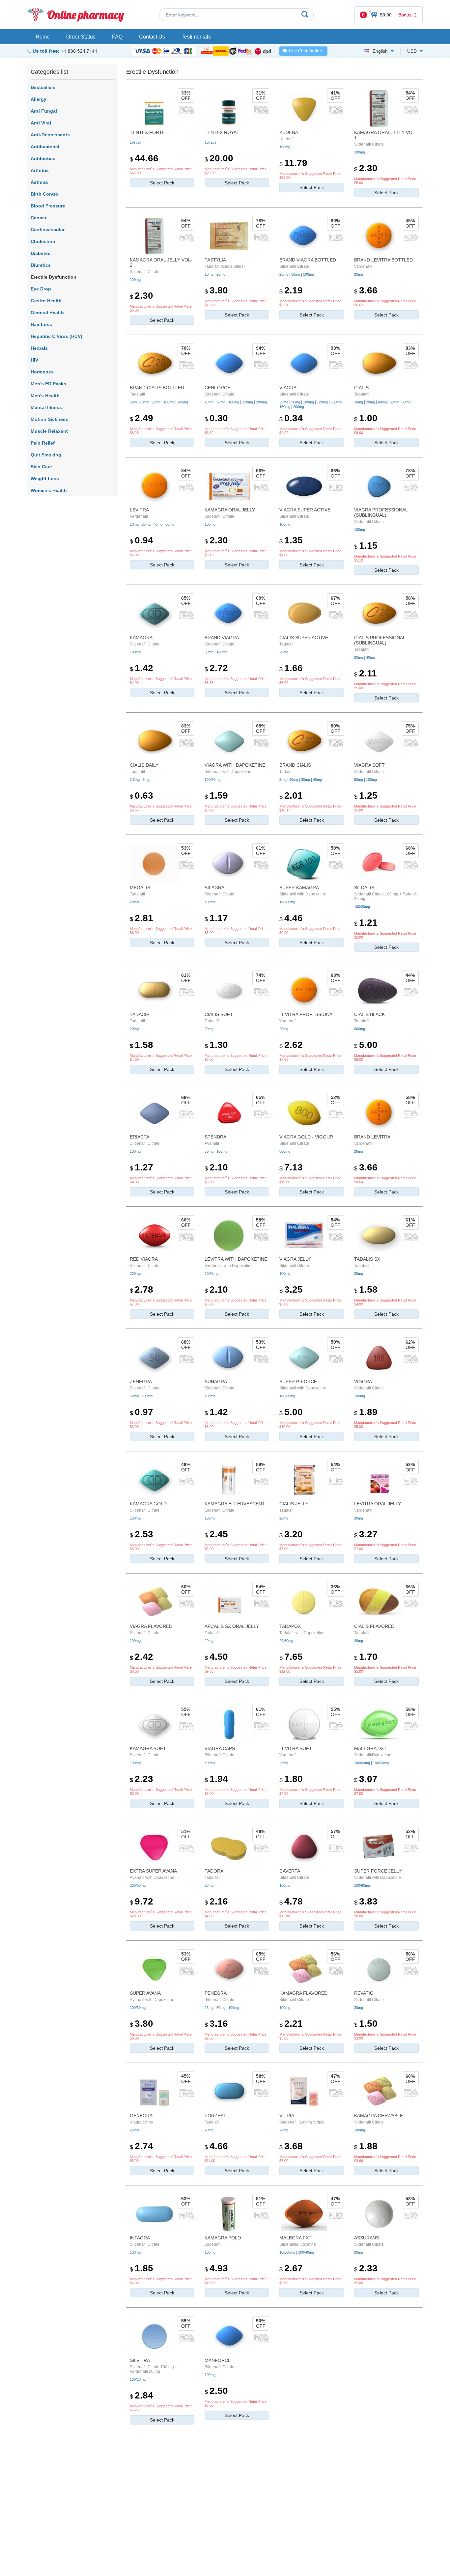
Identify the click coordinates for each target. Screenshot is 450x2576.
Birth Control (45, 194)
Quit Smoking (46, 455)
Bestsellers (43, 87)
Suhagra (216, 1382)
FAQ (117, 37)
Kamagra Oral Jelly (230, 510)
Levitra (139, 510)
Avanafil (212, 1143)
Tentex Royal (222, 132)
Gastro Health (46, 301)
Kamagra (141, 638)
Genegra (141, 2116)
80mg (406, 402)
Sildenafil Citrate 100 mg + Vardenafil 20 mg (154, 2369)
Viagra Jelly (295, 1259)
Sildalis (364, 888)
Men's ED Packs (48, 384)
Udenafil (287, 139)
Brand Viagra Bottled (308, 260)
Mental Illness (46, 407)
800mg (360, 1029)
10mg (209, 274)
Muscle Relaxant (49, 431)
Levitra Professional (307, 1014)
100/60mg (212, 780)
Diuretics (41, 265)
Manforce (218, 2360)
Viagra (288, 388)
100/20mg (362, 907)
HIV (34, 360)
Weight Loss (45, 479)
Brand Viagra (222, 638)
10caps (211, 142)
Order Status (81, 37)
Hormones (42, 372)
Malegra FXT (295, 2238)
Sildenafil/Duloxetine (373, 1755)
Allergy (39, 99)
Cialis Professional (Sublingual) (380, 640)
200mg (183, 402)
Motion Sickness (49, 419)
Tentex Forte (147, 132)
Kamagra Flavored (303, 1993)
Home (43, 37)
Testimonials (196, 37)
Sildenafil (213, 2244)
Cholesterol (44, 241)
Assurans (366, 2238)
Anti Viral (41, 123)
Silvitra (140, 2360)
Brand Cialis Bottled (157, 388)
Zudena (289, 132)
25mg (284, 274)
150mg (248, 402)
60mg (394, 402)
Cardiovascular (48, 230)
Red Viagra (144, 1259)
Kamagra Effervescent (235, 1504)
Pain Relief (43, 443)
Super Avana (145, 1993)
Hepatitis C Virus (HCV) (56, 336)
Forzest (215, 2116)
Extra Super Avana (153, 1871)
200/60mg (138, 1885)
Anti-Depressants (50, 135)
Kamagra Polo (223, 2238)
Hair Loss (41, 324)
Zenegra (141, 1382)
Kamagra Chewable (379, 2116)
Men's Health (45, 396)
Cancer (39, 218)
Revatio (364, 1993)
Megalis (140, 888)
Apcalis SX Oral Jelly (232, 1626)
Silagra (214, 888)
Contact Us (152, 37)
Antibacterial (45, 147)
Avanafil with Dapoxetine (152, 1877)
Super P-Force (298, 1382)
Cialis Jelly (294, 1504)
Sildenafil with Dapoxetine (228, 772)
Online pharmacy (85, 15)
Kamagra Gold (148, 1504)
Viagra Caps (220, 1748)
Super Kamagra (299, 888)
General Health (47, 313)
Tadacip (140, 1014)
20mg (221, 274)
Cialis (361, 388)
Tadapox (290, 1626)
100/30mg (381, 1763)
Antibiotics (43, 158)
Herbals (39, 348)
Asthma (39, 182)
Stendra (215, 1137)
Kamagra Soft (148, 1748)
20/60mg (211, 1274)
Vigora (363, 1382)
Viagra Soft (369, 765)
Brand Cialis (295, 765)
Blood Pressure (48, 206)
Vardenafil (363, 266)
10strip (135, 142)
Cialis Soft (219, 1014)
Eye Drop (41, 289)
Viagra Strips (141, 2122)
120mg (322, 402)
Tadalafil (137, 394)
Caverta (290, 1871)
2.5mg (135, 780)
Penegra (216, 1993)
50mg (296, 274)
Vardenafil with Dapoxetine (229, 1266)
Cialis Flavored (374, 1626)
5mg (133, 402)
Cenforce (217, 388)
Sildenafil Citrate (369, 144)
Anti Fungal (44, 111)
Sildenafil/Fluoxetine (298, 2244)
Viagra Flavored (151, 1626)
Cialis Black (369, 1014)
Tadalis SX (367, 1259)
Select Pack (162, 183)
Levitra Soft (296, 1748)
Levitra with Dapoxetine (236, 1259)
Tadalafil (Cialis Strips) (225, 266)
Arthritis (40, 170)
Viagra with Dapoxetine (235, 765)
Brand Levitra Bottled (383, 260)
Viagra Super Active (305, 510)
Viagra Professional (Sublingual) (381, 512)
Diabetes (41, 253)
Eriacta (140, 1137)
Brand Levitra (372, 1137)
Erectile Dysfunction (54, 277)
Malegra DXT (370, 1748)
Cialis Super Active (304, 638)
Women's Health (49, 490)
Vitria (287, 2116)
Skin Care (41, 467)
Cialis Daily (144, 765)
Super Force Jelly (378, 1871)
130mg (336, 402)
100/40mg (306, 2252)
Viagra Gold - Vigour (306, 1137)
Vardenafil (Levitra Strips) (302, 2122)
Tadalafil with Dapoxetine (302, 1633)
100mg (285, 147)
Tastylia (215, 260)
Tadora (214, 1871)
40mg (382, 402)
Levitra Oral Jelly (378, 1504)
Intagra (140, 2238)
